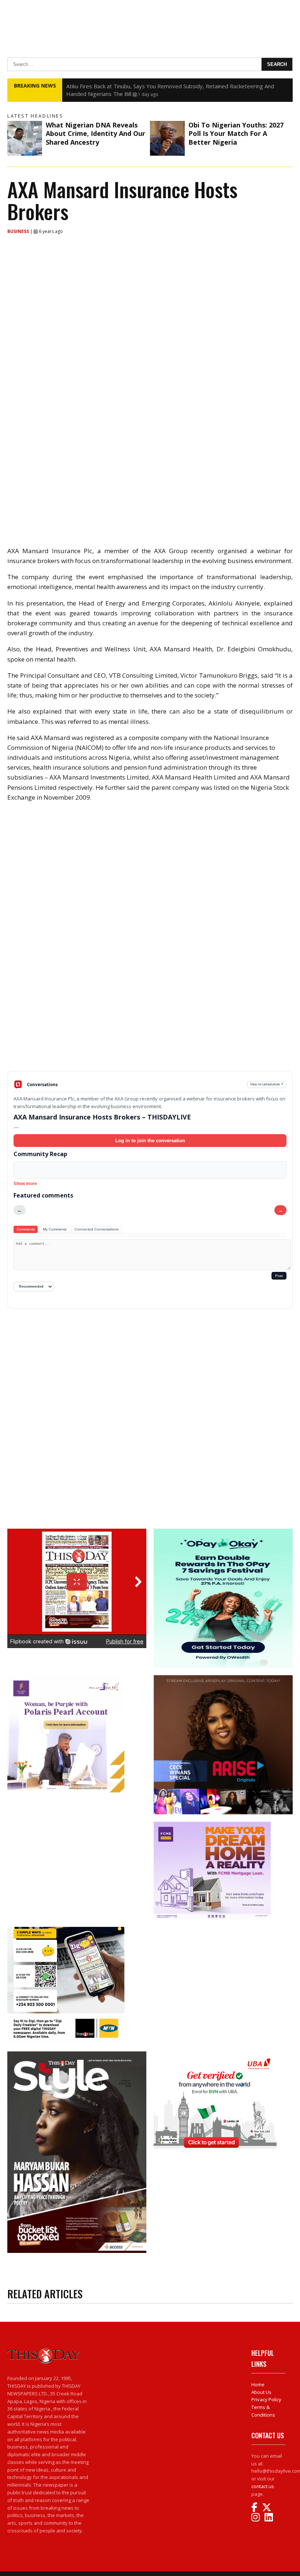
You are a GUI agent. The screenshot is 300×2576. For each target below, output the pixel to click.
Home (258, 2384)
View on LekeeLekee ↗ (267, 1084)
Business (19, 231)
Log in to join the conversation (150, 1141)
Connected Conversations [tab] (97, 1229)
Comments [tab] (26, 1229)
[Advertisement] (150, 1014)
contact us (263, 2486)
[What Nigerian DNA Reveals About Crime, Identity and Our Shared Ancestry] (25, 138)
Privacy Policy (266, 2399)
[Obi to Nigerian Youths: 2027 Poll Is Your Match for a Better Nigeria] (167, 138)
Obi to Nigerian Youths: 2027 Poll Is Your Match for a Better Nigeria (236, 134)
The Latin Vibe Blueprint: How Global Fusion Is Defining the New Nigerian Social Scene (174, 86)
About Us (261, 2392)
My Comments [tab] (55, 1229)
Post (279, 1276)
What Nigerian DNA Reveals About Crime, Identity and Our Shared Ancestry (95, 134)
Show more (25, 1184)
